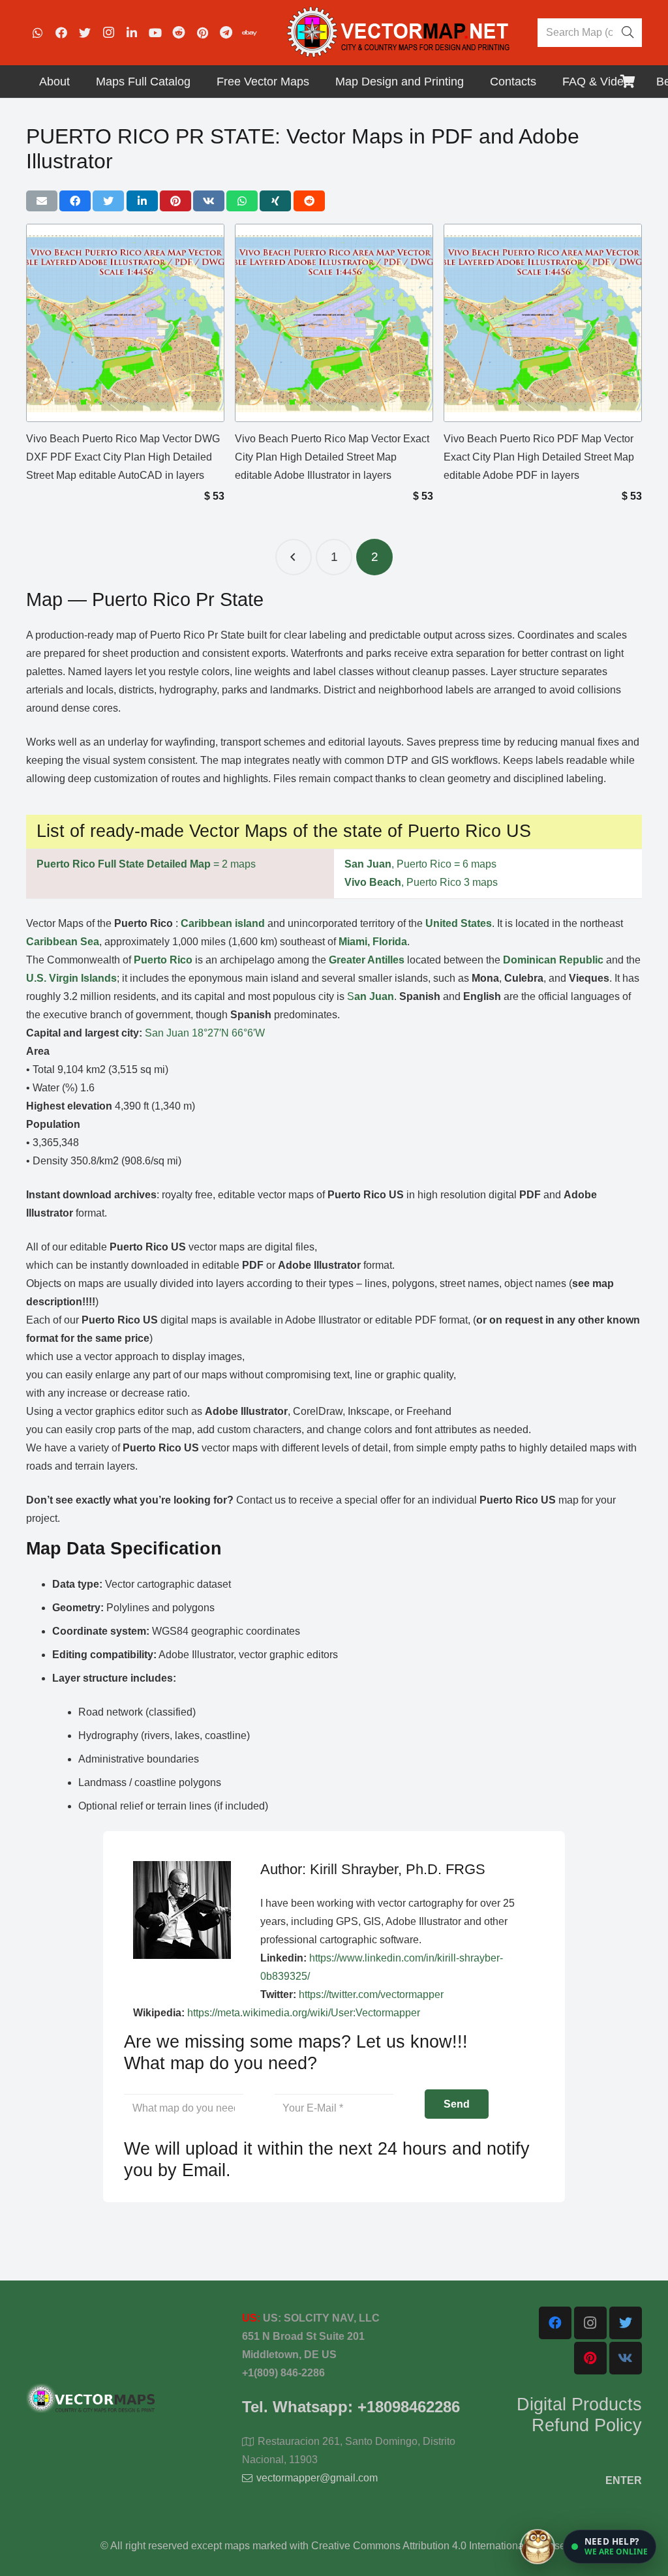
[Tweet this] (108, 201)
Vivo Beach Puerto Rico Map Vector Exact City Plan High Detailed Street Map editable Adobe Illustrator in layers (332, 457)
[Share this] (75, 201)
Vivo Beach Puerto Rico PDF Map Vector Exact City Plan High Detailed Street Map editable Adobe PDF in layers (539, 457)
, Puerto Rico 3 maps (421, 882)
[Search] (628, 33)
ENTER (624, 2480)
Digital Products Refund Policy (579, 2415)
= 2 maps (146, 864)
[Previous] (294, 557)
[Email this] (42, 201)
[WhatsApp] (38, 33)
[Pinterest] (202, 33)
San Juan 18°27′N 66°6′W (205, 1033)
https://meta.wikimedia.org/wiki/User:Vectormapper (304, 2013)
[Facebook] (61, 33)
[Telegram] (226, 33)
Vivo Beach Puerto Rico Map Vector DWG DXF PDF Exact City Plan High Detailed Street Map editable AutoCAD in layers (123, 457)
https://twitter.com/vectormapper (371, 1994)
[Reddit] (179, 33)
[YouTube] (155, 33)
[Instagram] (108, 33)
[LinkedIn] (132, 33)
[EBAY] (249, 33)
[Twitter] (85, 33)
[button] (610, 2547)
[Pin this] (175, 201)
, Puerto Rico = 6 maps (420, 864)
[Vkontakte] (626, 2358)
